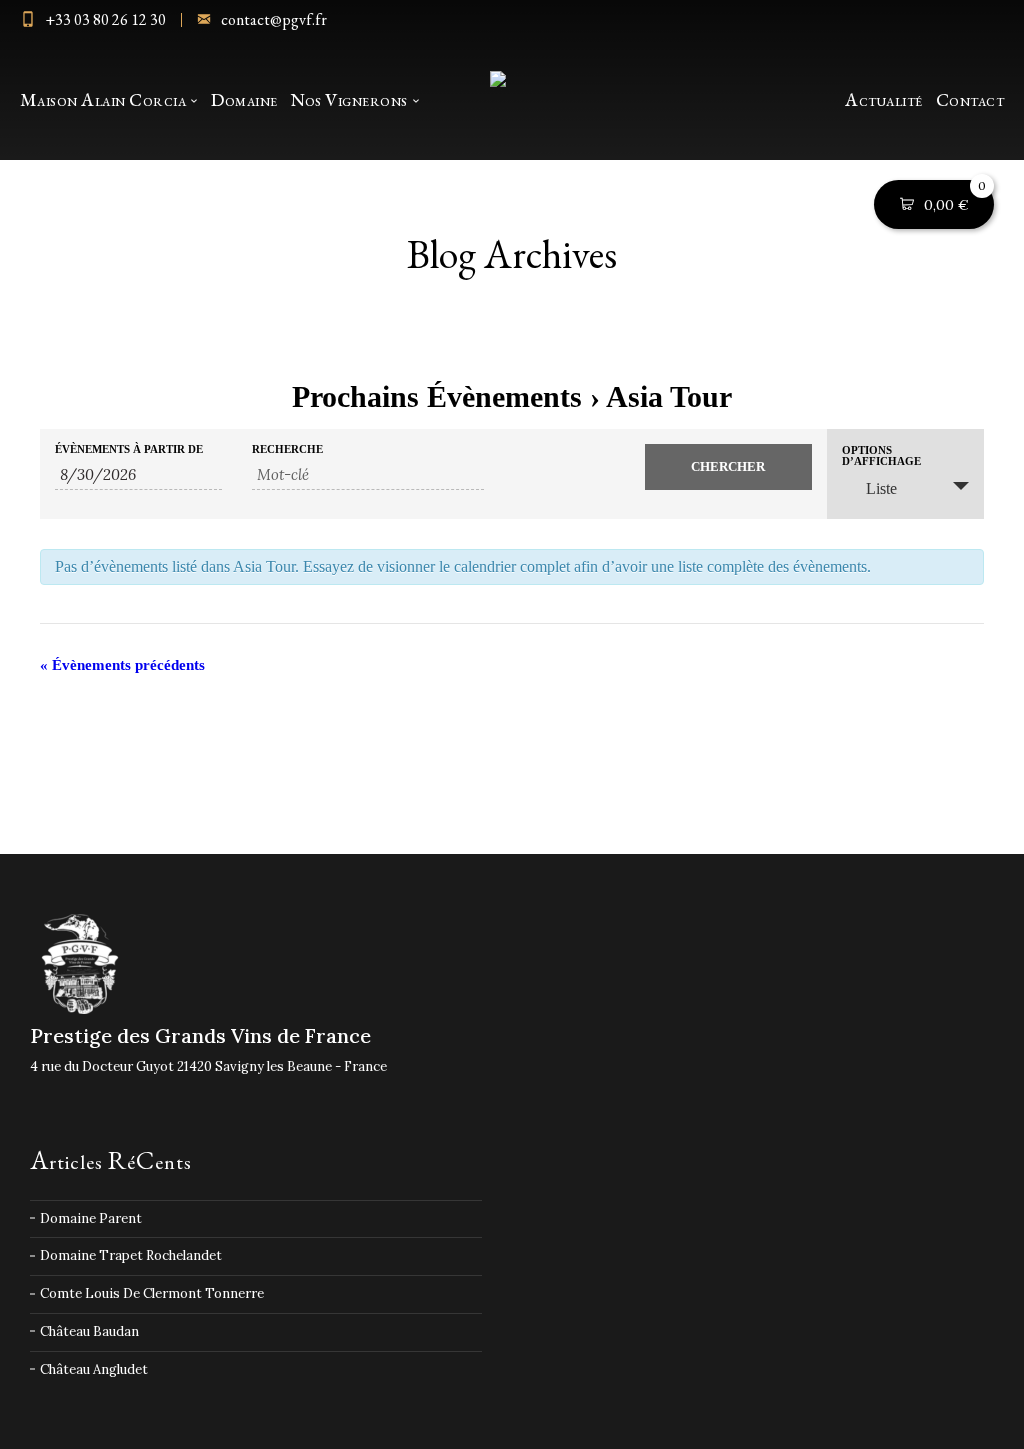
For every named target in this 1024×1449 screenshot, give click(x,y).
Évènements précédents (122, 665)
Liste (881, 488)
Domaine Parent (91, 1218)
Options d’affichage (881, 456)
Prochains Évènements (437, 396)
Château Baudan (89, 1331)
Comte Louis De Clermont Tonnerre (152, 1293)
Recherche (287, 449)
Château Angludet (94, 1369)
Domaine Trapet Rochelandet (131, 1255)
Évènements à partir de (129, 449)
